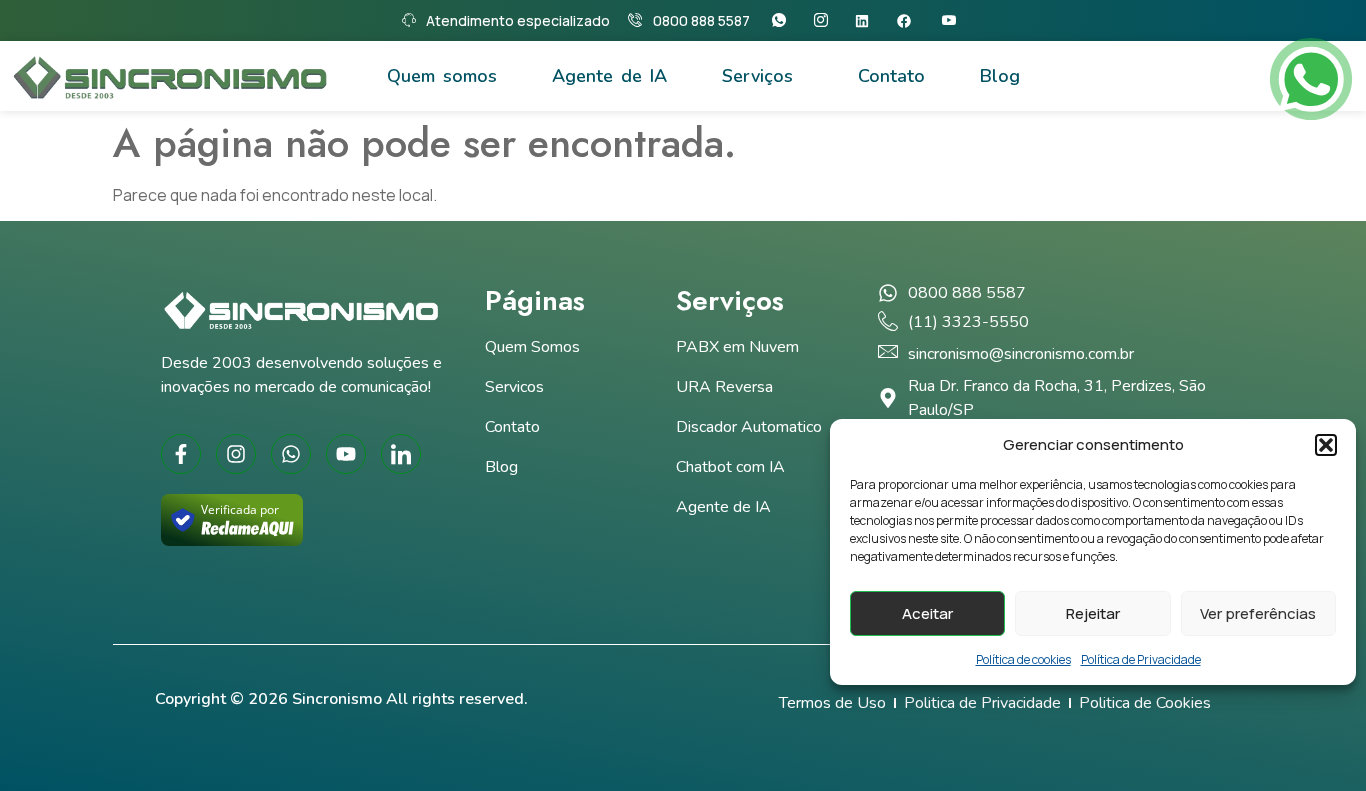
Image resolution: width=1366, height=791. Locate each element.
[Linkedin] (868, 21)
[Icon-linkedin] (401, 454)
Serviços (757, 76)
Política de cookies (1023, 659)
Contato (891, 76)
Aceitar (927, 613)
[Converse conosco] (1311, 79)
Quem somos (442, 76)
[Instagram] (825, 20)
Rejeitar (1093, 613)
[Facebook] (910, 21)
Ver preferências (1258, 613)
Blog (1000, 76)
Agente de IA (609, 76)
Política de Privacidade (1141, 659)
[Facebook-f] (181, 454)
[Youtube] (953, 20)
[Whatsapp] (783, 20)
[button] (1326, 445)
